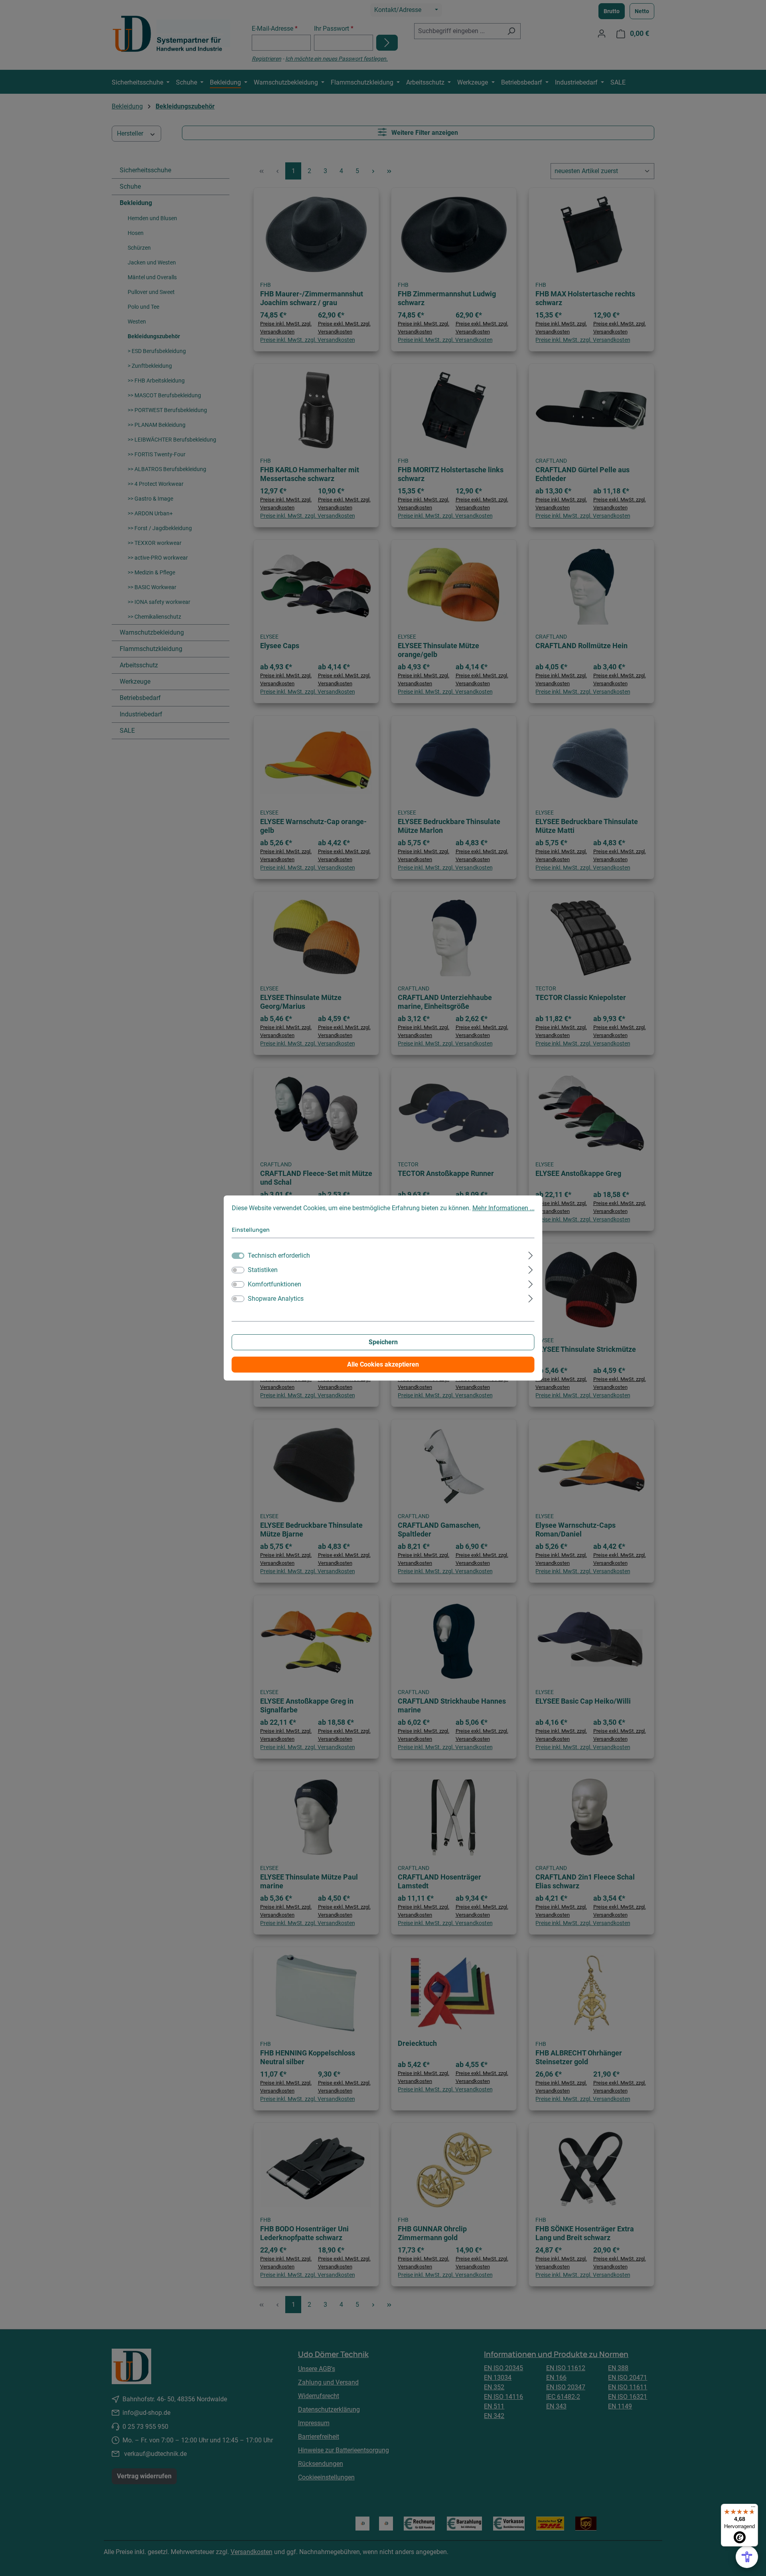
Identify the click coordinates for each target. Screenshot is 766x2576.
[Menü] (753, 2509)
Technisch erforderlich (279, 1255)
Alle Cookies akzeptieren (383, 1364)
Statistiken (263, 1270)
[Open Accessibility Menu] (747, 2557)
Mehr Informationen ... (503, 1208)
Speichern (383, 1342)
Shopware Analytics (276, 1299)
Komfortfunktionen (274, 1284)
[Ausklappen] (530, 1254)
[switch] (238, 1270)
